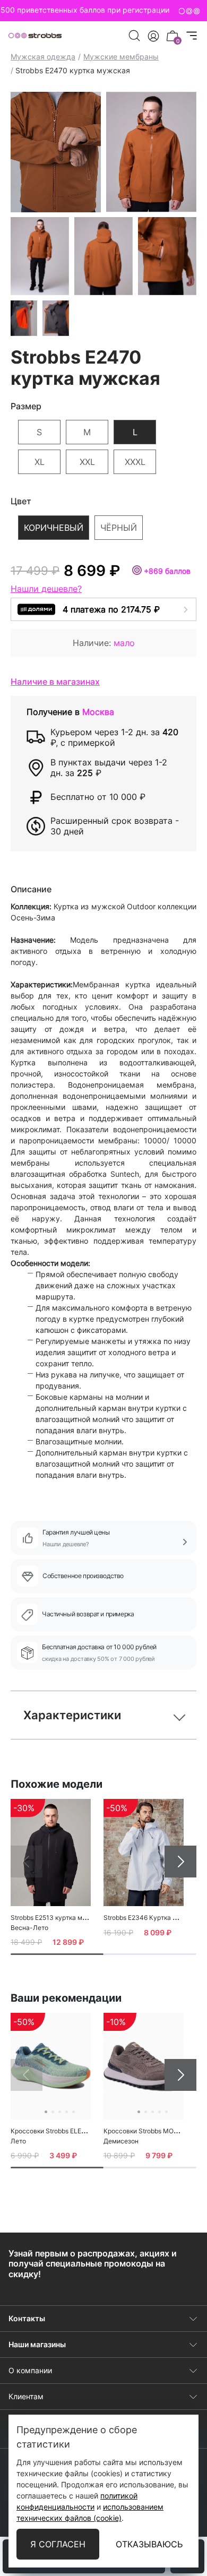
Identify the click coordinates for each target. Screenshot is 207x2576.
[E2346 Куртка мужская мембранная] (144, 1852)
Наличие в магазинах (55, 682)
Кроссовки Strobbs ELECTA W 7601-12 (69, 2131)
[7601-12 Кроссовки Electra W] (51, 2066)
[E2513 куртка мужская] (51, 1852)
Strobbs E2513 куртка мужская (58, 1918)
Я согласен (58, 2544)
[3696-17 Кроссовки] (144, 2066)
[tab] (57, 1954)
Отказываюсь (149, 2544)
